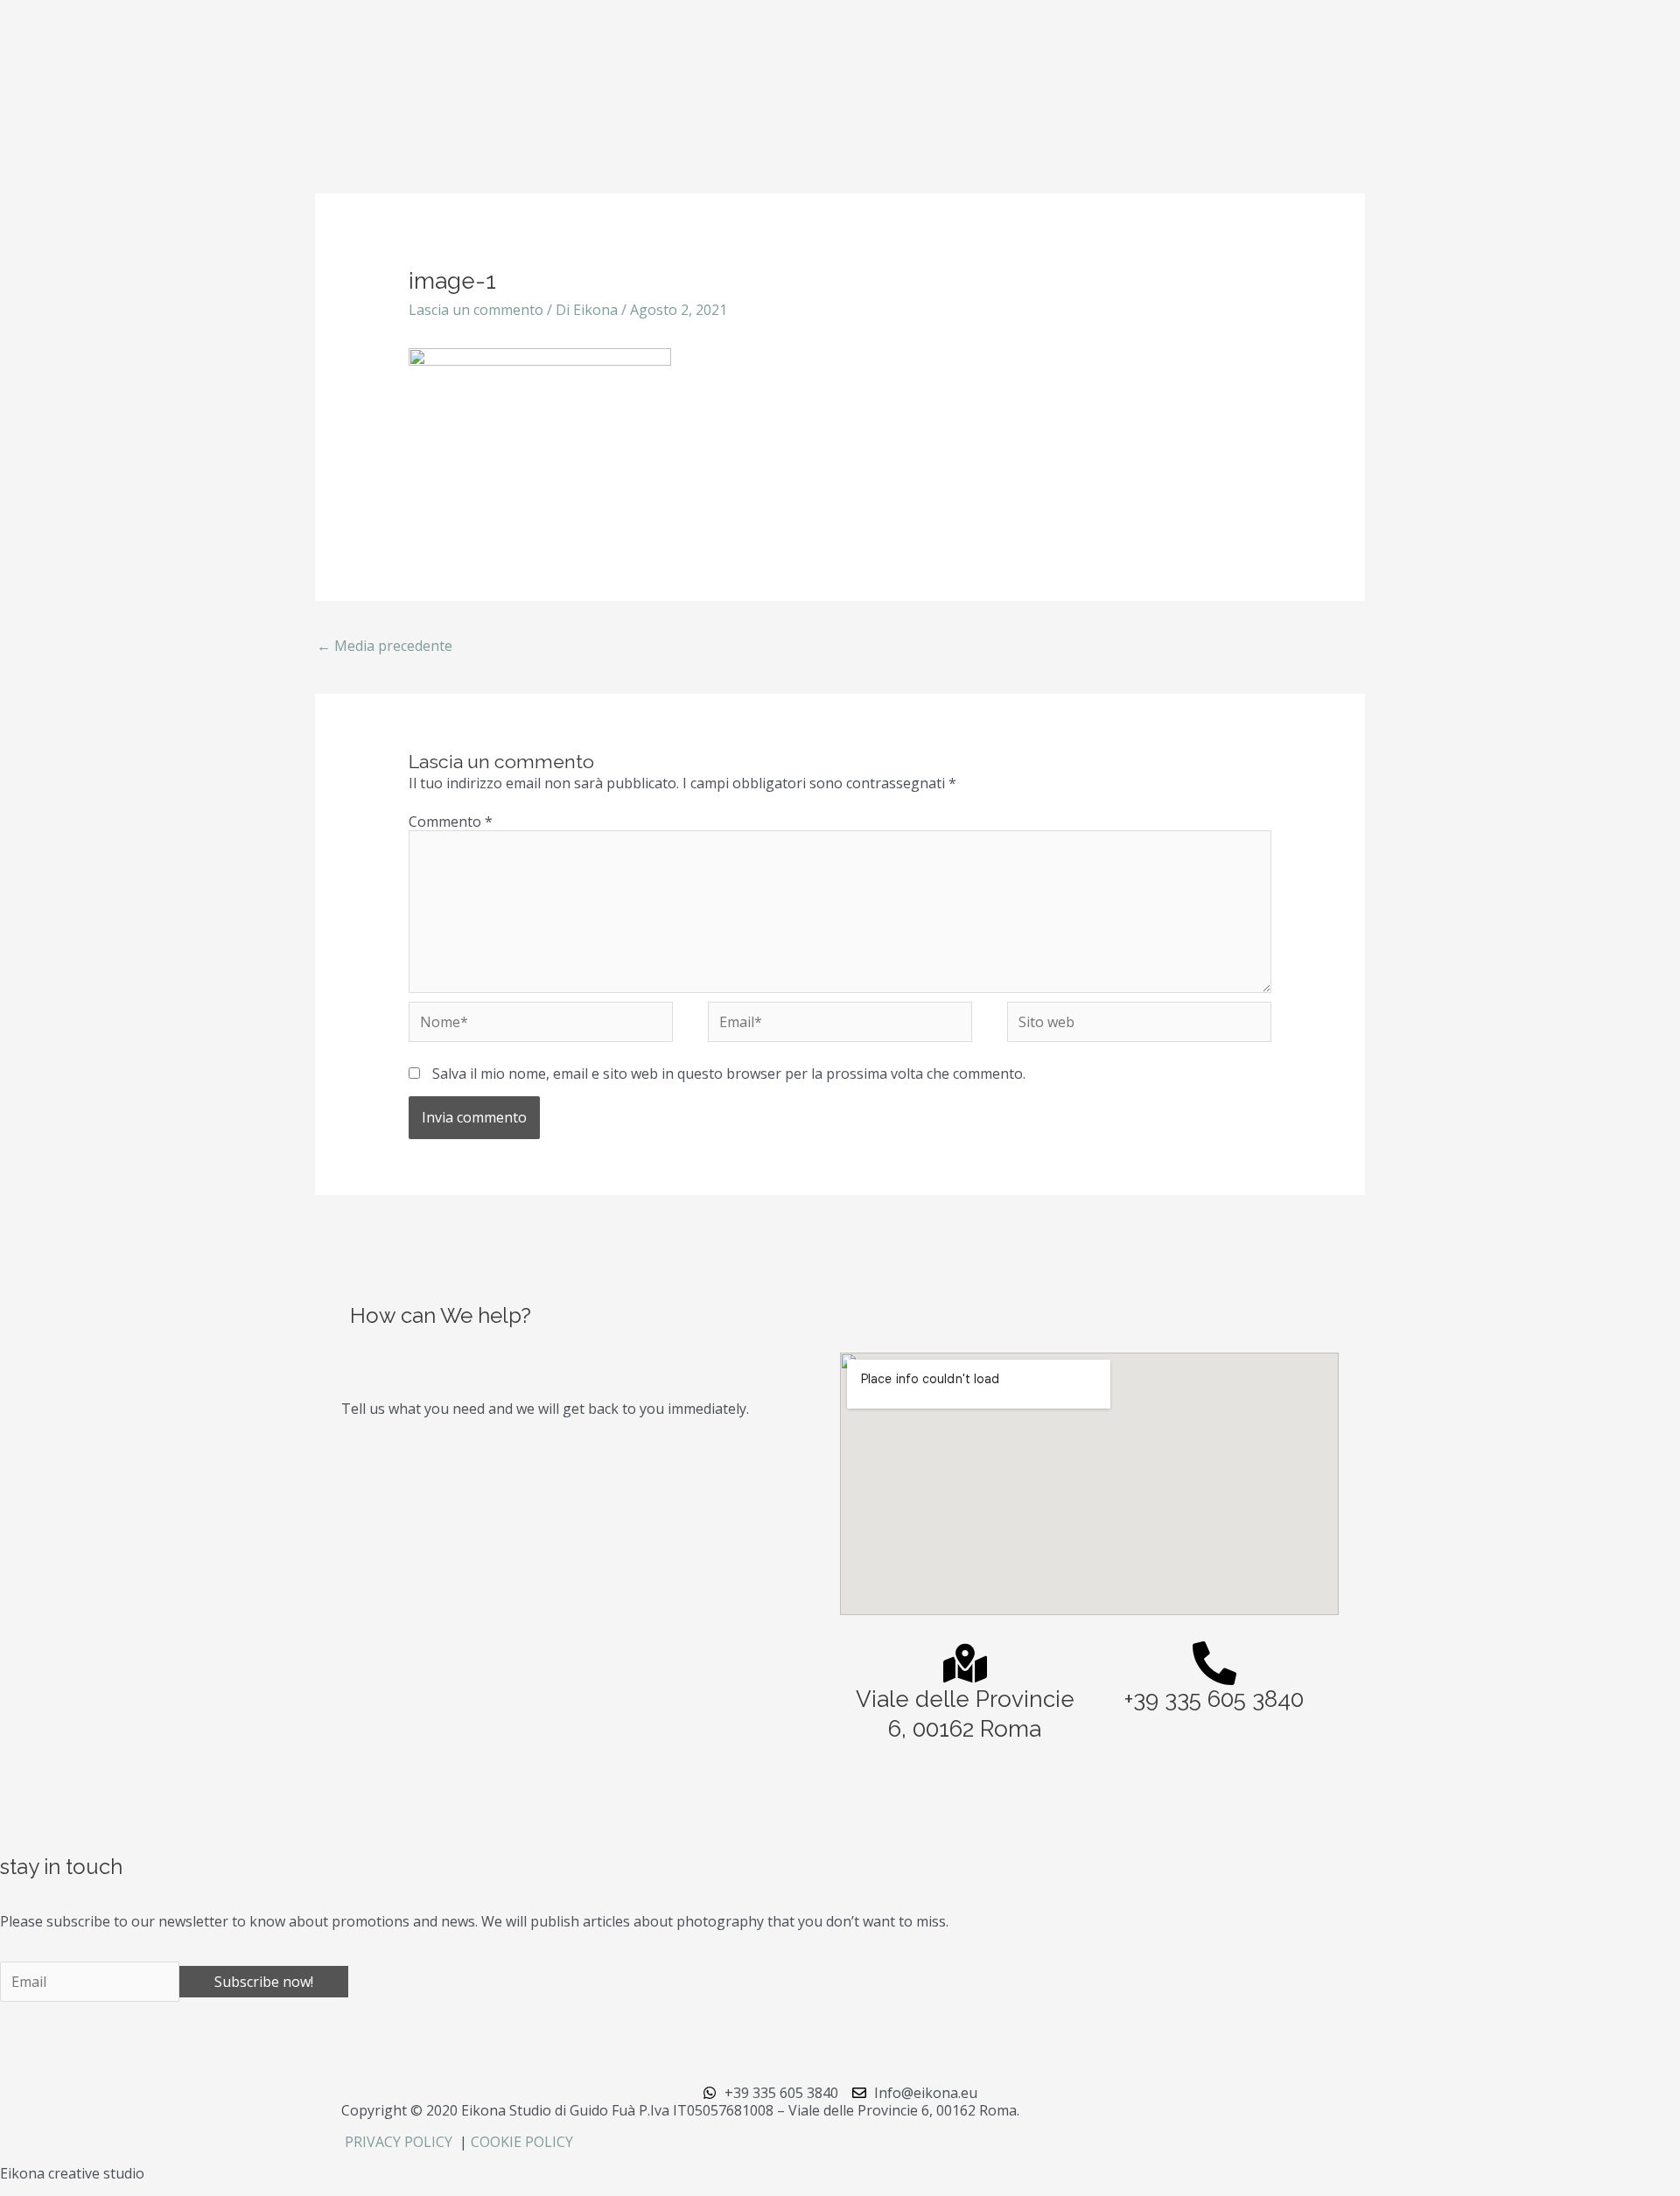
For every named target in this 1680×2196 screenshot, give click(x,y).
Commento (451, 822)
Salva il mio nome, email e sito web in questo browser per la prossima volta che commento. (729, 1074)
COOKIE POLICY (522, 2142)
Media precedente (385, 646)
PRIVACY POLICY (400, 2142)
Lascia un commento (476, 310)
